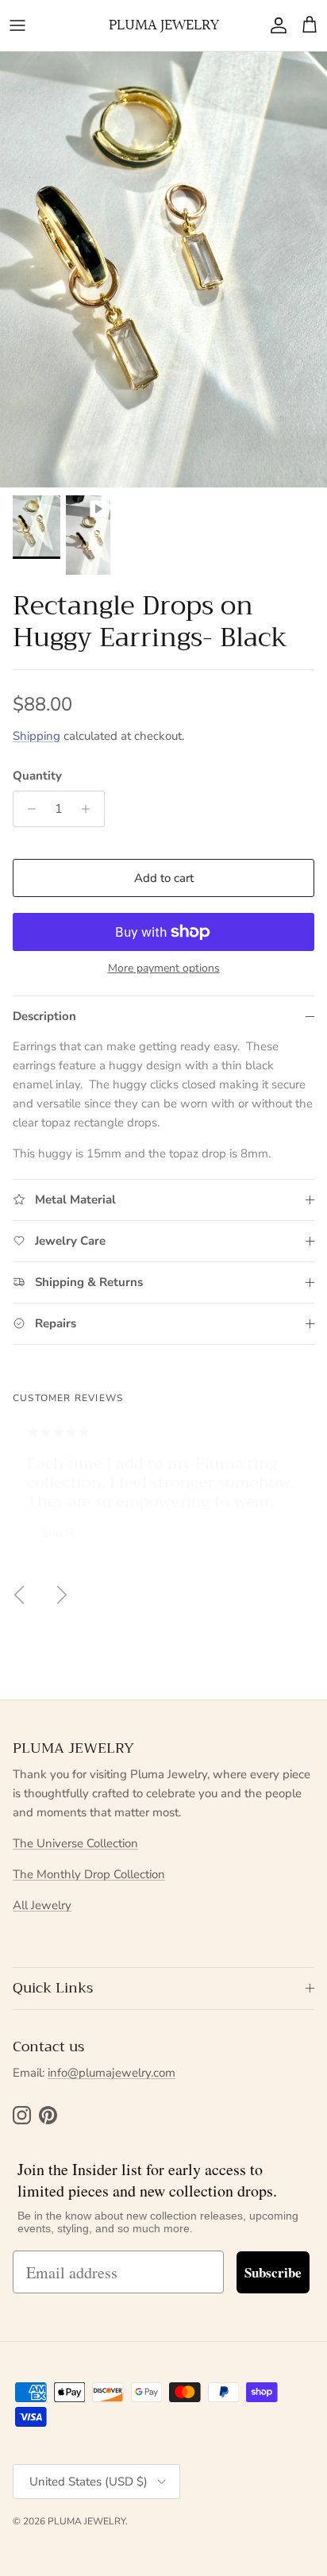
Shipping (37, 736)
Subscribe (273, 2272)
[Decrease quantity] (27, 809)
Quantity (37, 776)
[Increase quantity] (90, 809)
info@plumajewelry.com (112, 2073)
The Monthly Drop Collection (89, 1874)
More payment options (164, 969)
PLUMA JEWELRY (87, 2521)
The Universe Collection (75, 1843)
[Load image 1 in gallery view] (163, 270)
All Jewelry (42, 1905)
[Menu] (17, 25)
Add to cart (164, 878)
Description (44, 1016)
